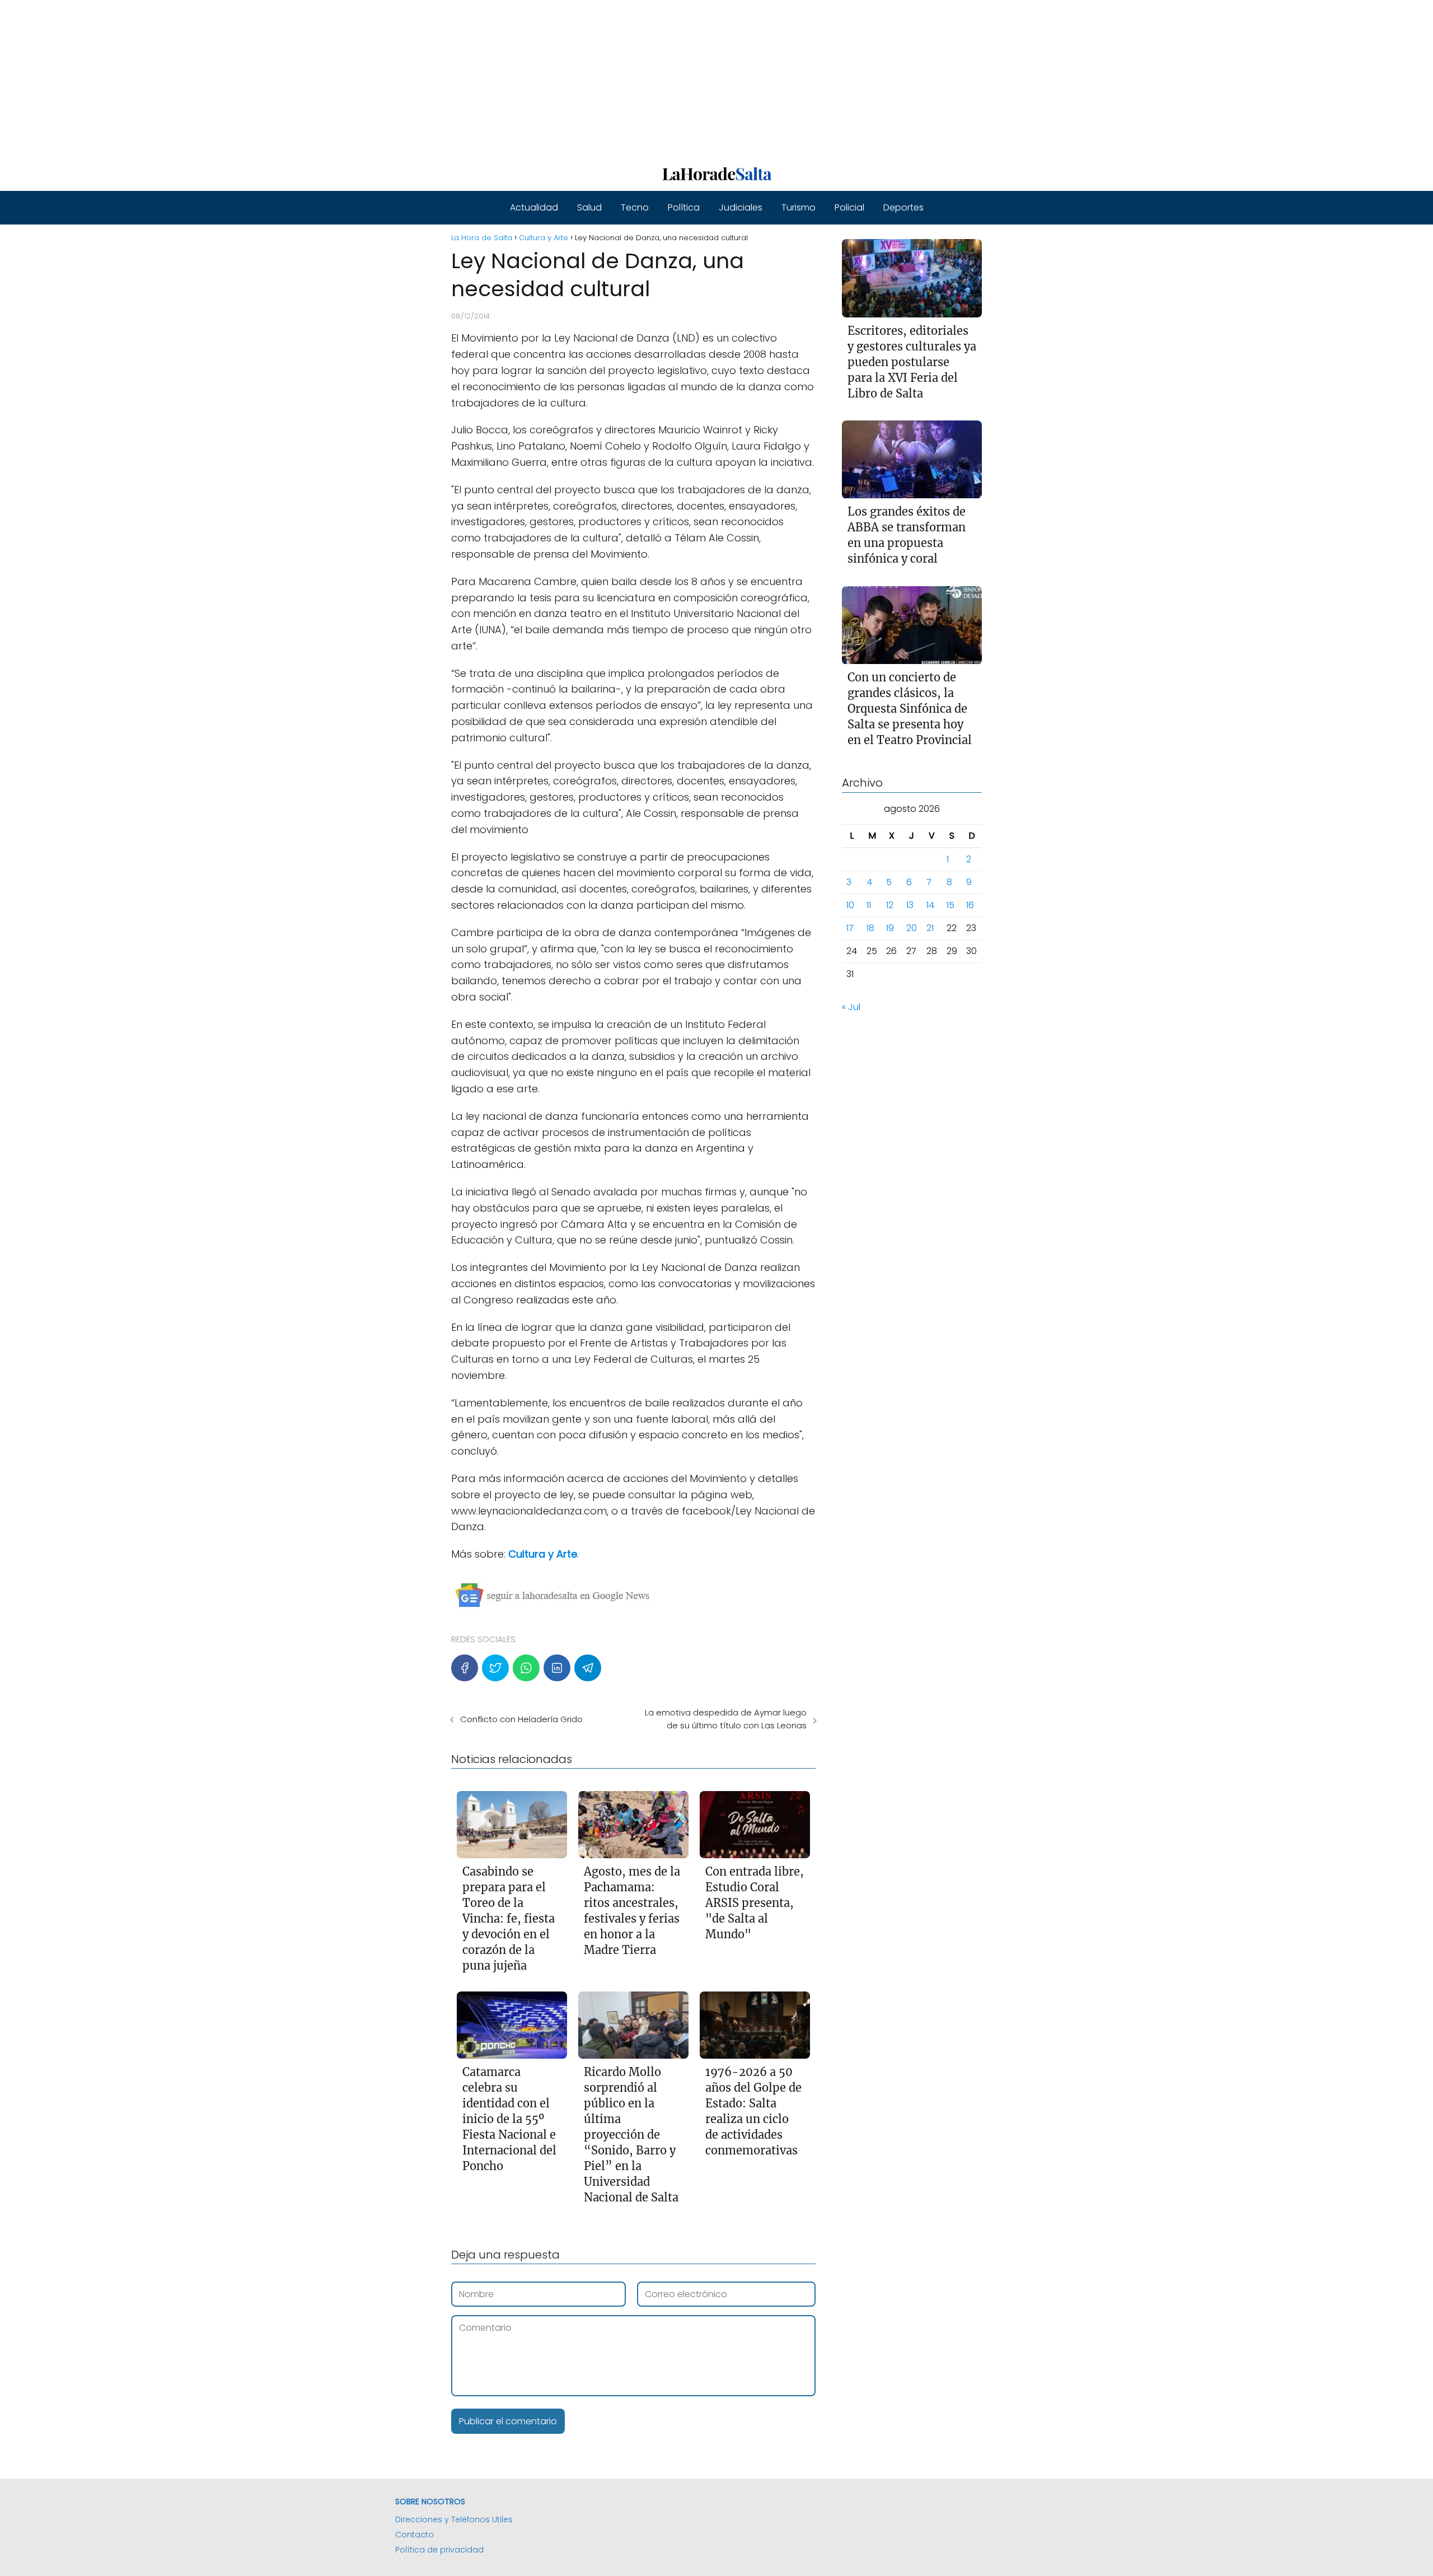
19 (890, 929)
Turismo (799, 207)
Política (684, 207)
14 (930, 906)
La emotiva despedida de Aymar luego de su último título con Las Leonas (725, 1719)
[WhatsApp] (526, 1668)
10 (850, 906)
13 (910, 906)
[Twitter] (495, 1668)
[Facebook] (465, 1668)
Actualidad (534, 207)
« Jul (851, 1008)
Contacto (415, 2535)
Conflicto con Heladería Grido (521, 1719)
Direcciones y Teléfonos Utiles (454, 2519)
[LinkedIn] (557, 1668)
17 (850, 929)
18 (870, 929)
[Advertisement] (336, 78)
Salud (589, 207)
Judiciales (741, 207)
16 (970, 906)
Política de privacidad (439, 2550)
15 (950, 906)
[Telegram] (588, 1668)
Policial (849, 207)
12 (890, 906)
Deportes (903, 207)
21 (930, 929)
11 (869, 906)
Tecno (635, 207)
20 (912, 929)
